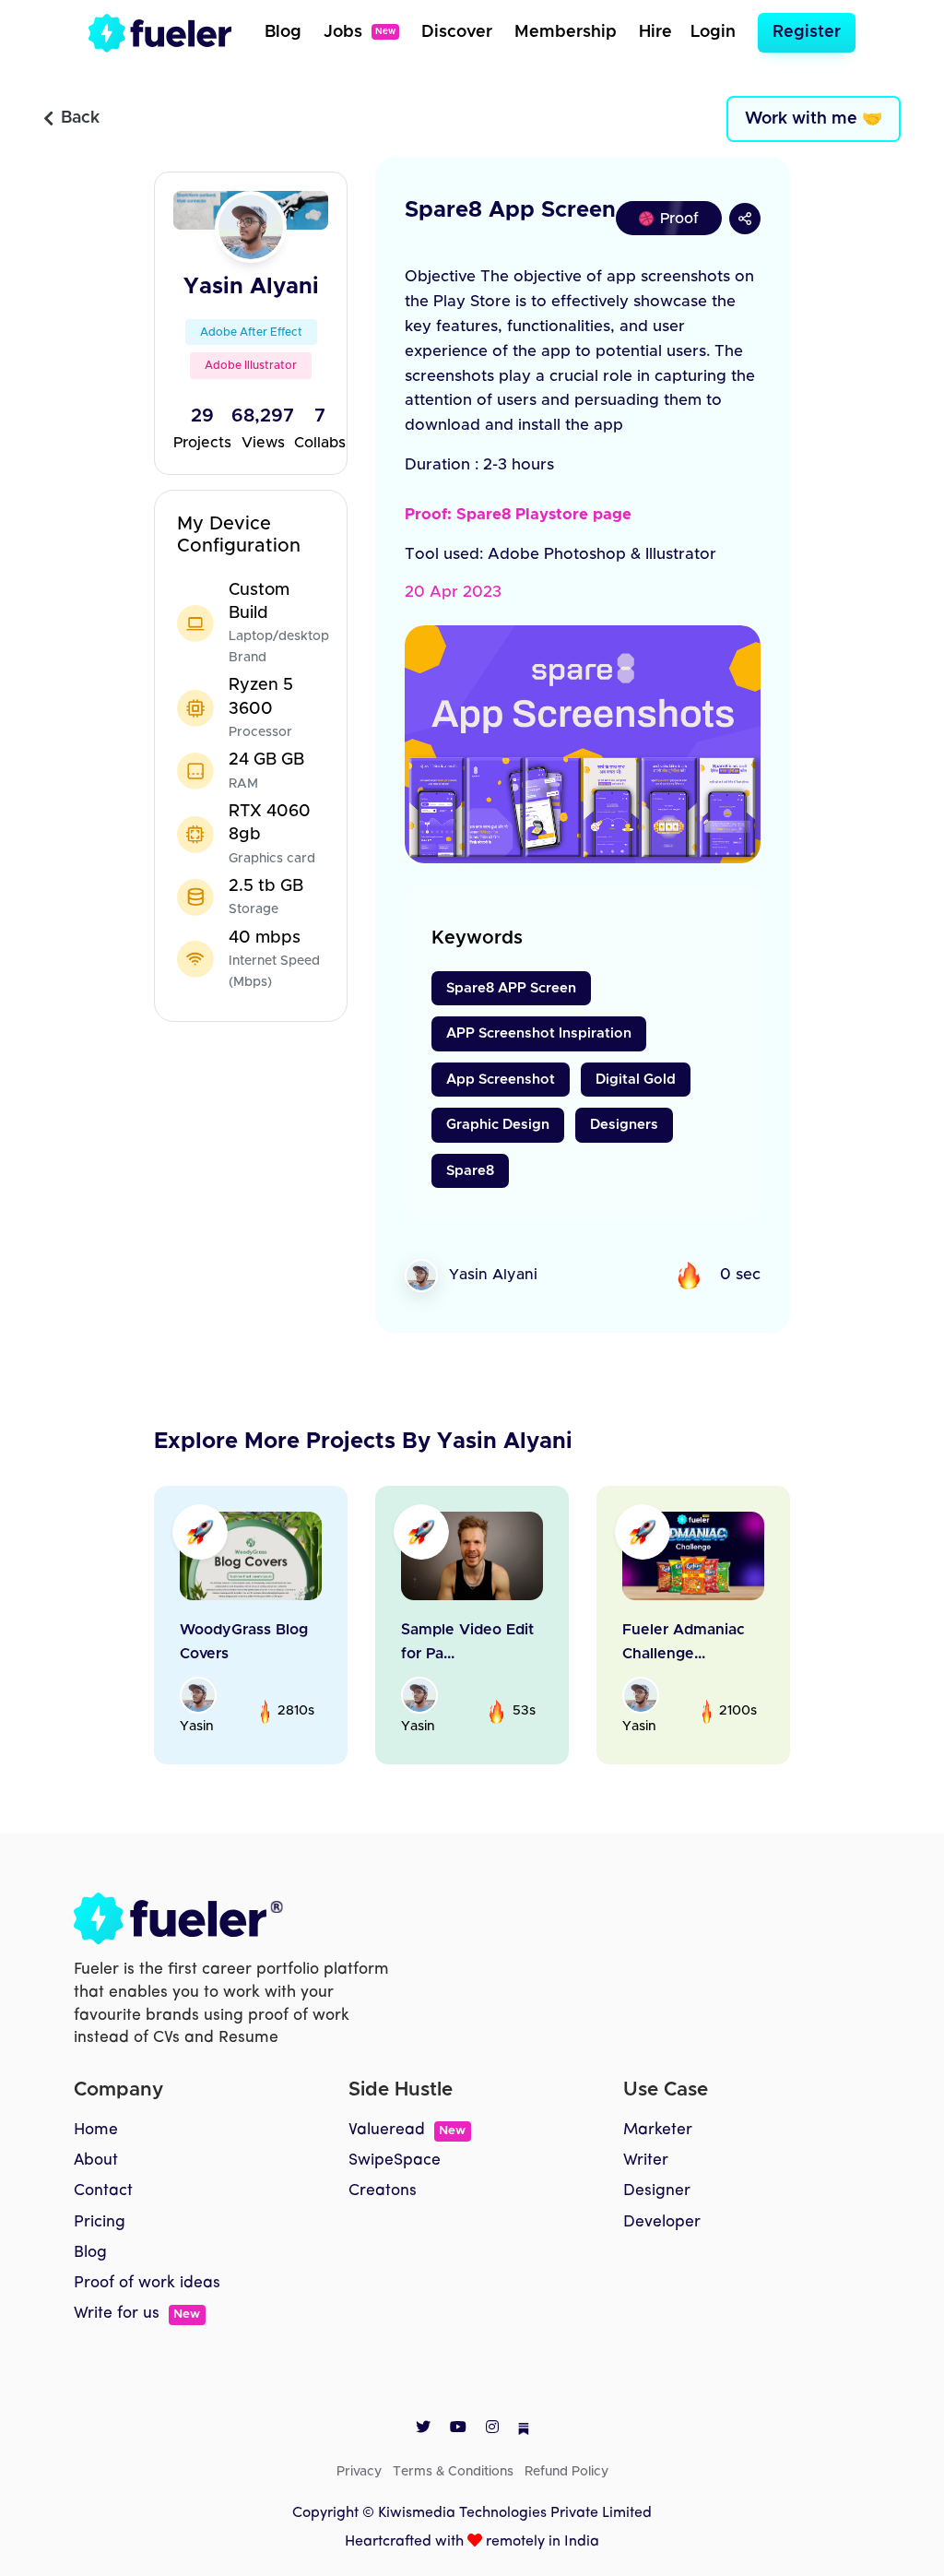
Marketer (658, 2130)
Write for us (137, 2314)
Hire (655, 32)
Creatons (383, 2191)
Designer (657, 2191)
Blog (283, 32)
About (96, 2161)
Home (96, 2130)
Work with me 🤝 (814, 119)
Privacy (359, 2472)
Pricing (100, 2222)
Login (713, 32)
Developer (662, 2222)
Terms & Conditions (453, 2472)
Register (807, 32)
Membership (566, 32)
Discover (457, 32)
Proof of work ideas (147, 2283)
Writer (646, 2161)
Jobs (360, 32)
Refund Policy (566, 2472)
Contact (103, 2191)
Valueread (407, 2130)
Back (80, 118)
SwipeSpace (395, 2161)
